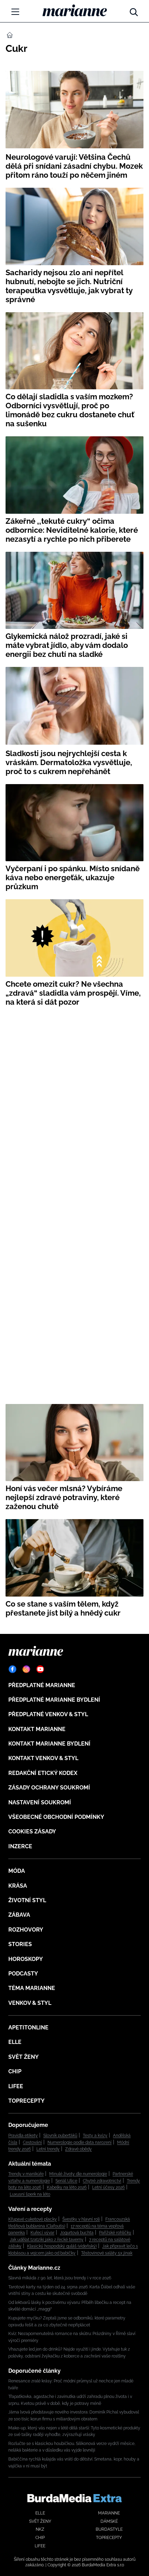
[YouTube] (40, 1669)
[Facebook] (12, 1669)
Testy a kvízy (95, 2136)
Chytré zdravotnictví (102, 2181)
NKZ (40, 2529)
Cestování (32, 2142)
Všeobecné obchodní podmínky (56, 1817)
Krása (18, 1886)
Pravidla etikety (23, 2136)
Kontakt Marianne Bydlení (49, 1744)
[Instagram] (26, 1669)
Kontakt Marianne (37, 1729)
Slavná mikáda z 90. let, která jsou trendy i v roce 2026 (60, 2278)
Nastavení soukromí (40, 1802)
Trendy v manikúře (26, 2174)
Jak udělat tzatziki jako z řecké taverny (47, 2240)
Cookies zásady (32, 1831)
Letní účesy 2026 (108, 2187)
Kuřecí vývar (42, 2233)
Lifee (16, 2086)
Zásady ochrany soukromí (49, 1788)
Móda (17, 1871)
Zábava (19, 1915)
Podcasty (23, 1974)
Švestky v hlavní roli (81, 2219)
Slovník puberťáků (60, 2136)
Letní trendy (48, 2149)
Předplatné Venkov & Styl (48, 1714)
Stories (20, 1944)
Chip (15, 2071)
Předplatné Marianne (42, 1685)
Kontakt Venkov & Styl (43, 1758)
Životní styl (27, 1900)
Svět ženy (24, 2057)
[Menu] (15, 12)
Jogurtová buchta (77, 2233)
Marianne (109, 2513)
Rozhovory (26, 1930)
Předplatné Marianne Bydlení (54, 1700)
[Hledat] (134, 10)
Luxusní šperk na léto (30, 2194)
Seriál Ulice (66, 2181)
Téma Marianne (32, 1988)
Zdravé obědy (78, 2149)
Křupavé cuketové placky (33, 2219)
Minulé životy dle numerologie (78, 2174)
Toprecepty (27, 2101)
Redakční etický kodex (43, 1773)
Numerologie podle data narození (80, 2142)
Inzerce (20, 1846)
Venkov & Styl (30, 2003)
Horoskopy (26, 1959)
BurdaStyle (109, 2529)
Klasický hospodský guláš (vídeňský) (62, 2246)
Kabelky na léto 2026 (67, 2187)
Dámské (109, 2521)
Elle (15, 2042)
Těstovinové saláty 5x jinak (107, 2253)
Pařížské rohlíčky (115, 2233)
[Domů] (75, 10)
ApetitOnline (28, 2028)
